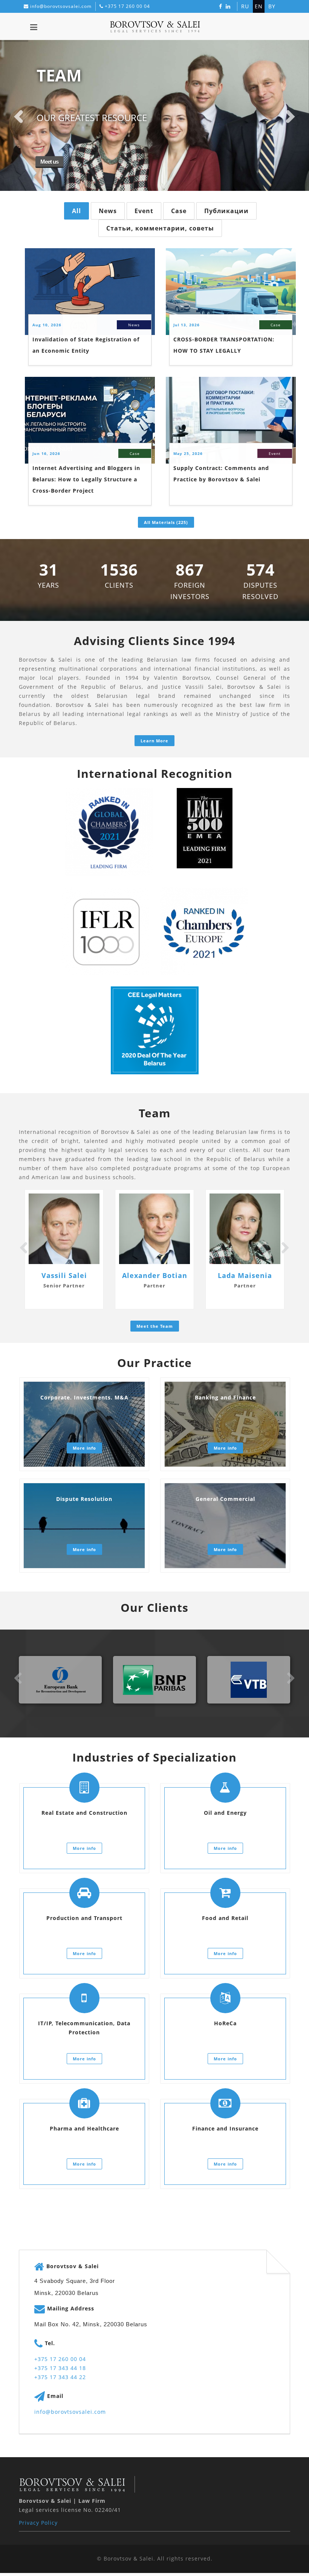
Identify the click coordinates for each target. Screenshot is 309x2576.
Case (179, 211)
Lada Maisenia (245, 1275)
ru (245, 6)
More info (84, 1448)
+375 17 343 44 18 (60, 2368)
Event (144, 211)
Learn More (154, 741)
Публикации (226, 211)
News (108, 211)
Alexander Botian (155, 1275)
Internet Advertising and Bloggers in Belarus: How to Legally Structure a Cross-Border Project (86, 479)
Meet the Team (155, 1326)
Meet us (44, 162)
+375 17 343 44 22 (60, 2377)
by (272, 6)
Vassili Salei (64, 1275)
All (76, 211)
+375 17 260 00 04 (127, 6)
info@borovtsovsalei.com (61, 6)
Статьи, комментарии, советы (160, 228)
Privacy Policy (38, 2523)
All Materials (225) (166, 522)
